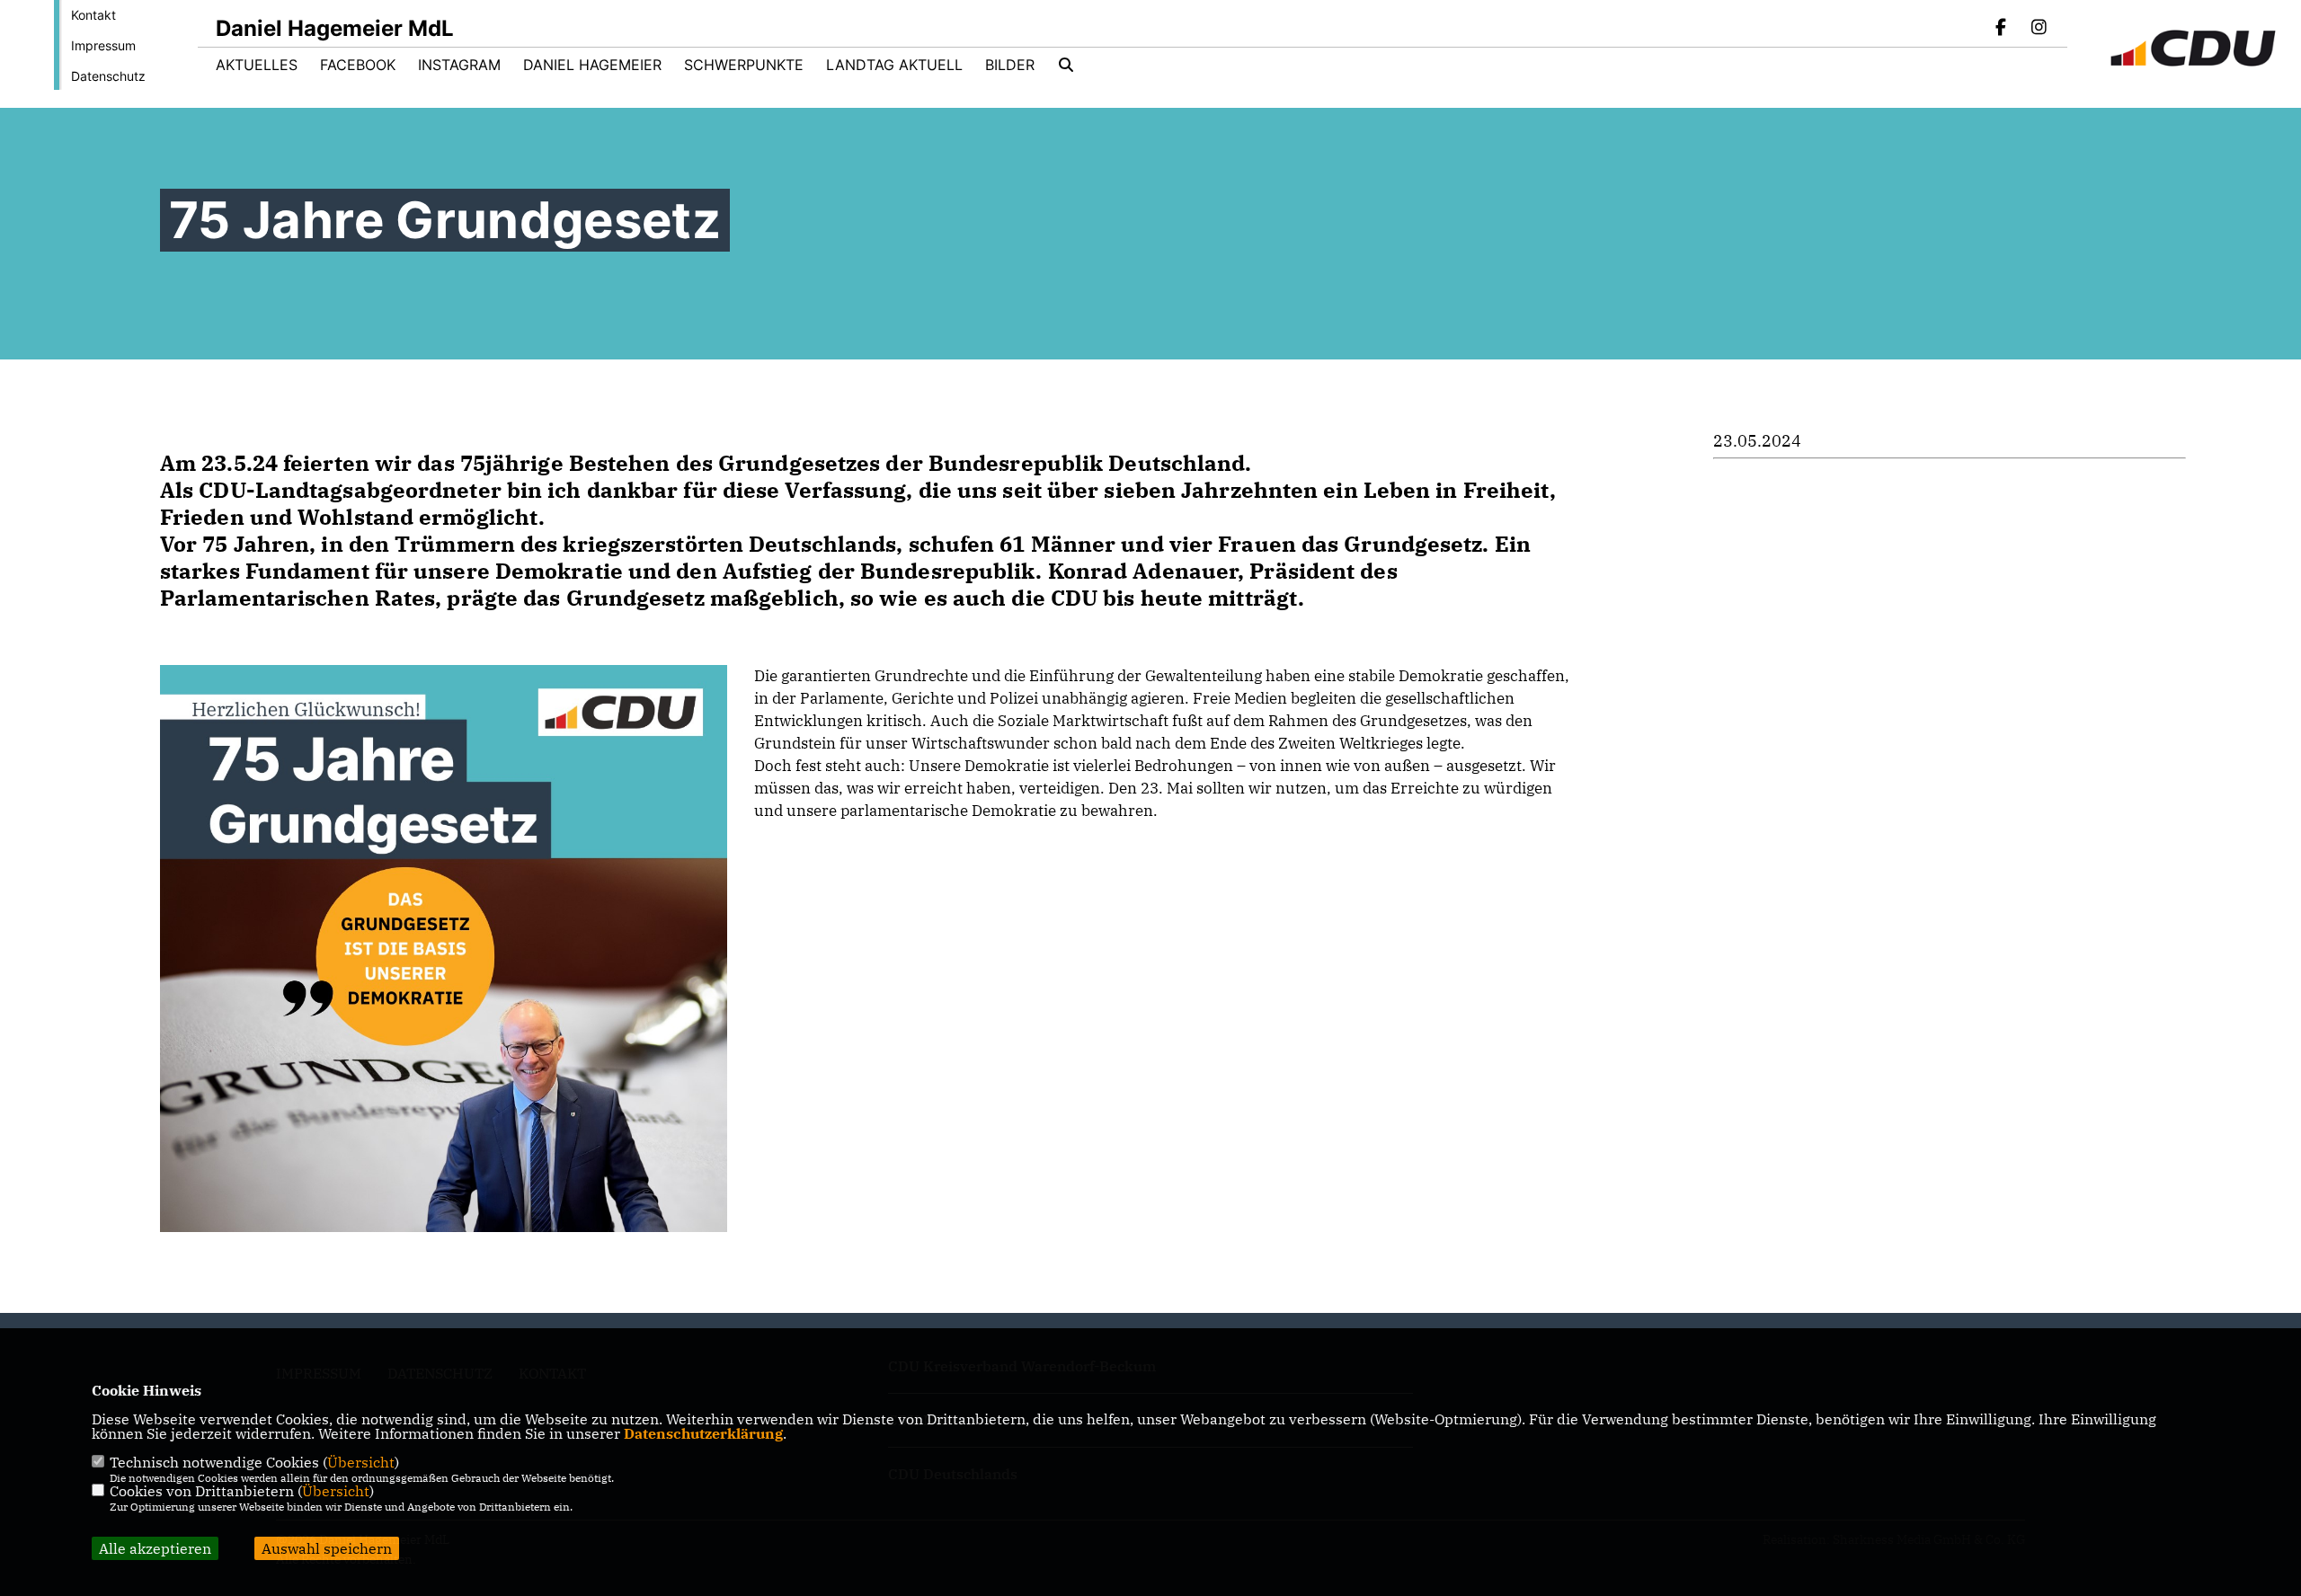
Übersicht (361, 1462)
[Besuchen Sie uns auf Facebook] (2002, 29)
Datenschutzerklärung (703, 1433)
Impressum (103, 45)
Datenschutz (108, 76)
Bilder (1010, 65)
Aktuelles (257, 65)
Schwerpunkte (744, 65)
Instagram (459, 65)
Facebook (358, 65)
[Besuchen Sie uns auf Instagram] (2039, 29)
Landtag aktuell (894, 65)
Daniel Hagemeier (592, 65)
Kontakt (93, 15)
